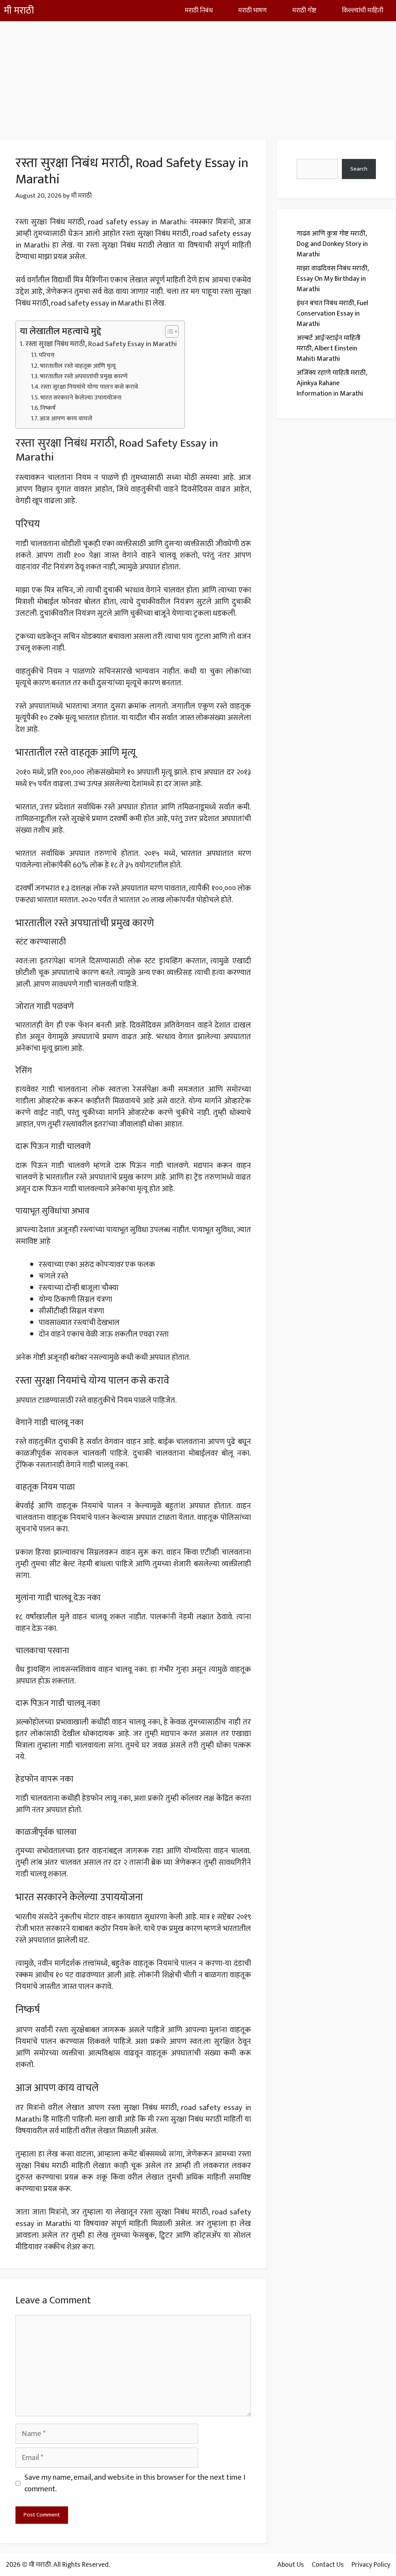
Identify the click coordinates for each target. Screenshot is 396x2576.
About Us (291, 2565)
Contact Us (328, 2565)
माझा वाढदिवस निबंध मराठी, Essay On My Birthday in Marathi (333, 279)
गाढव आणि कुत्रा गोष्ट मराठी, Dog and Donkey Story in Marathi (332, 244)
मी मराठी (19, 11)
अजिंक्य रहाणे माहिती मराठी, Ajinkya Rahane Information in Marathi (332, 383)
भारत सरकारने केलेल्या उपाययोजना (81, 398)
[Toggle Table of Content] (168, 331)
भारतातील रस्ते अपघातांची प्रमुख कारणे (84, 377)
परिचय (47, 355)
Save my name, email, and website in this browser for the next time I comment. (135, 2483)
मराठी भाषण (253, 10)
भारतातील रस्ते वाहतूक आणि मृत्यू (78, 366)
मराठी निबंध (199, 10)
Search (359, 169)
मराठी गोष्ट (304, 10)
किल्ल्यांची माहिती (363, 10)
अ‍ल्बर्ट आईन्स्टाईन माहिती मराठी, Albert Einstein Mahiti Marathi (329, 348)
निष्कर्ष (48, 408)
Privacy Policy (371, 2565)
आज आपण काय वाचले (66, 419)
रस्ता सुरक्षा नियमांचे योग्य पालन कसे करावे (89, 387)
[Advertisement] (198, 75)
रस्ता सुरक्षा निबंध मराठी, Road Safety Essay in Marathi (101, 344)
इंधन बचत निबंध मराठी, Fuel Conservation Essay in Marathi (332, 314)
